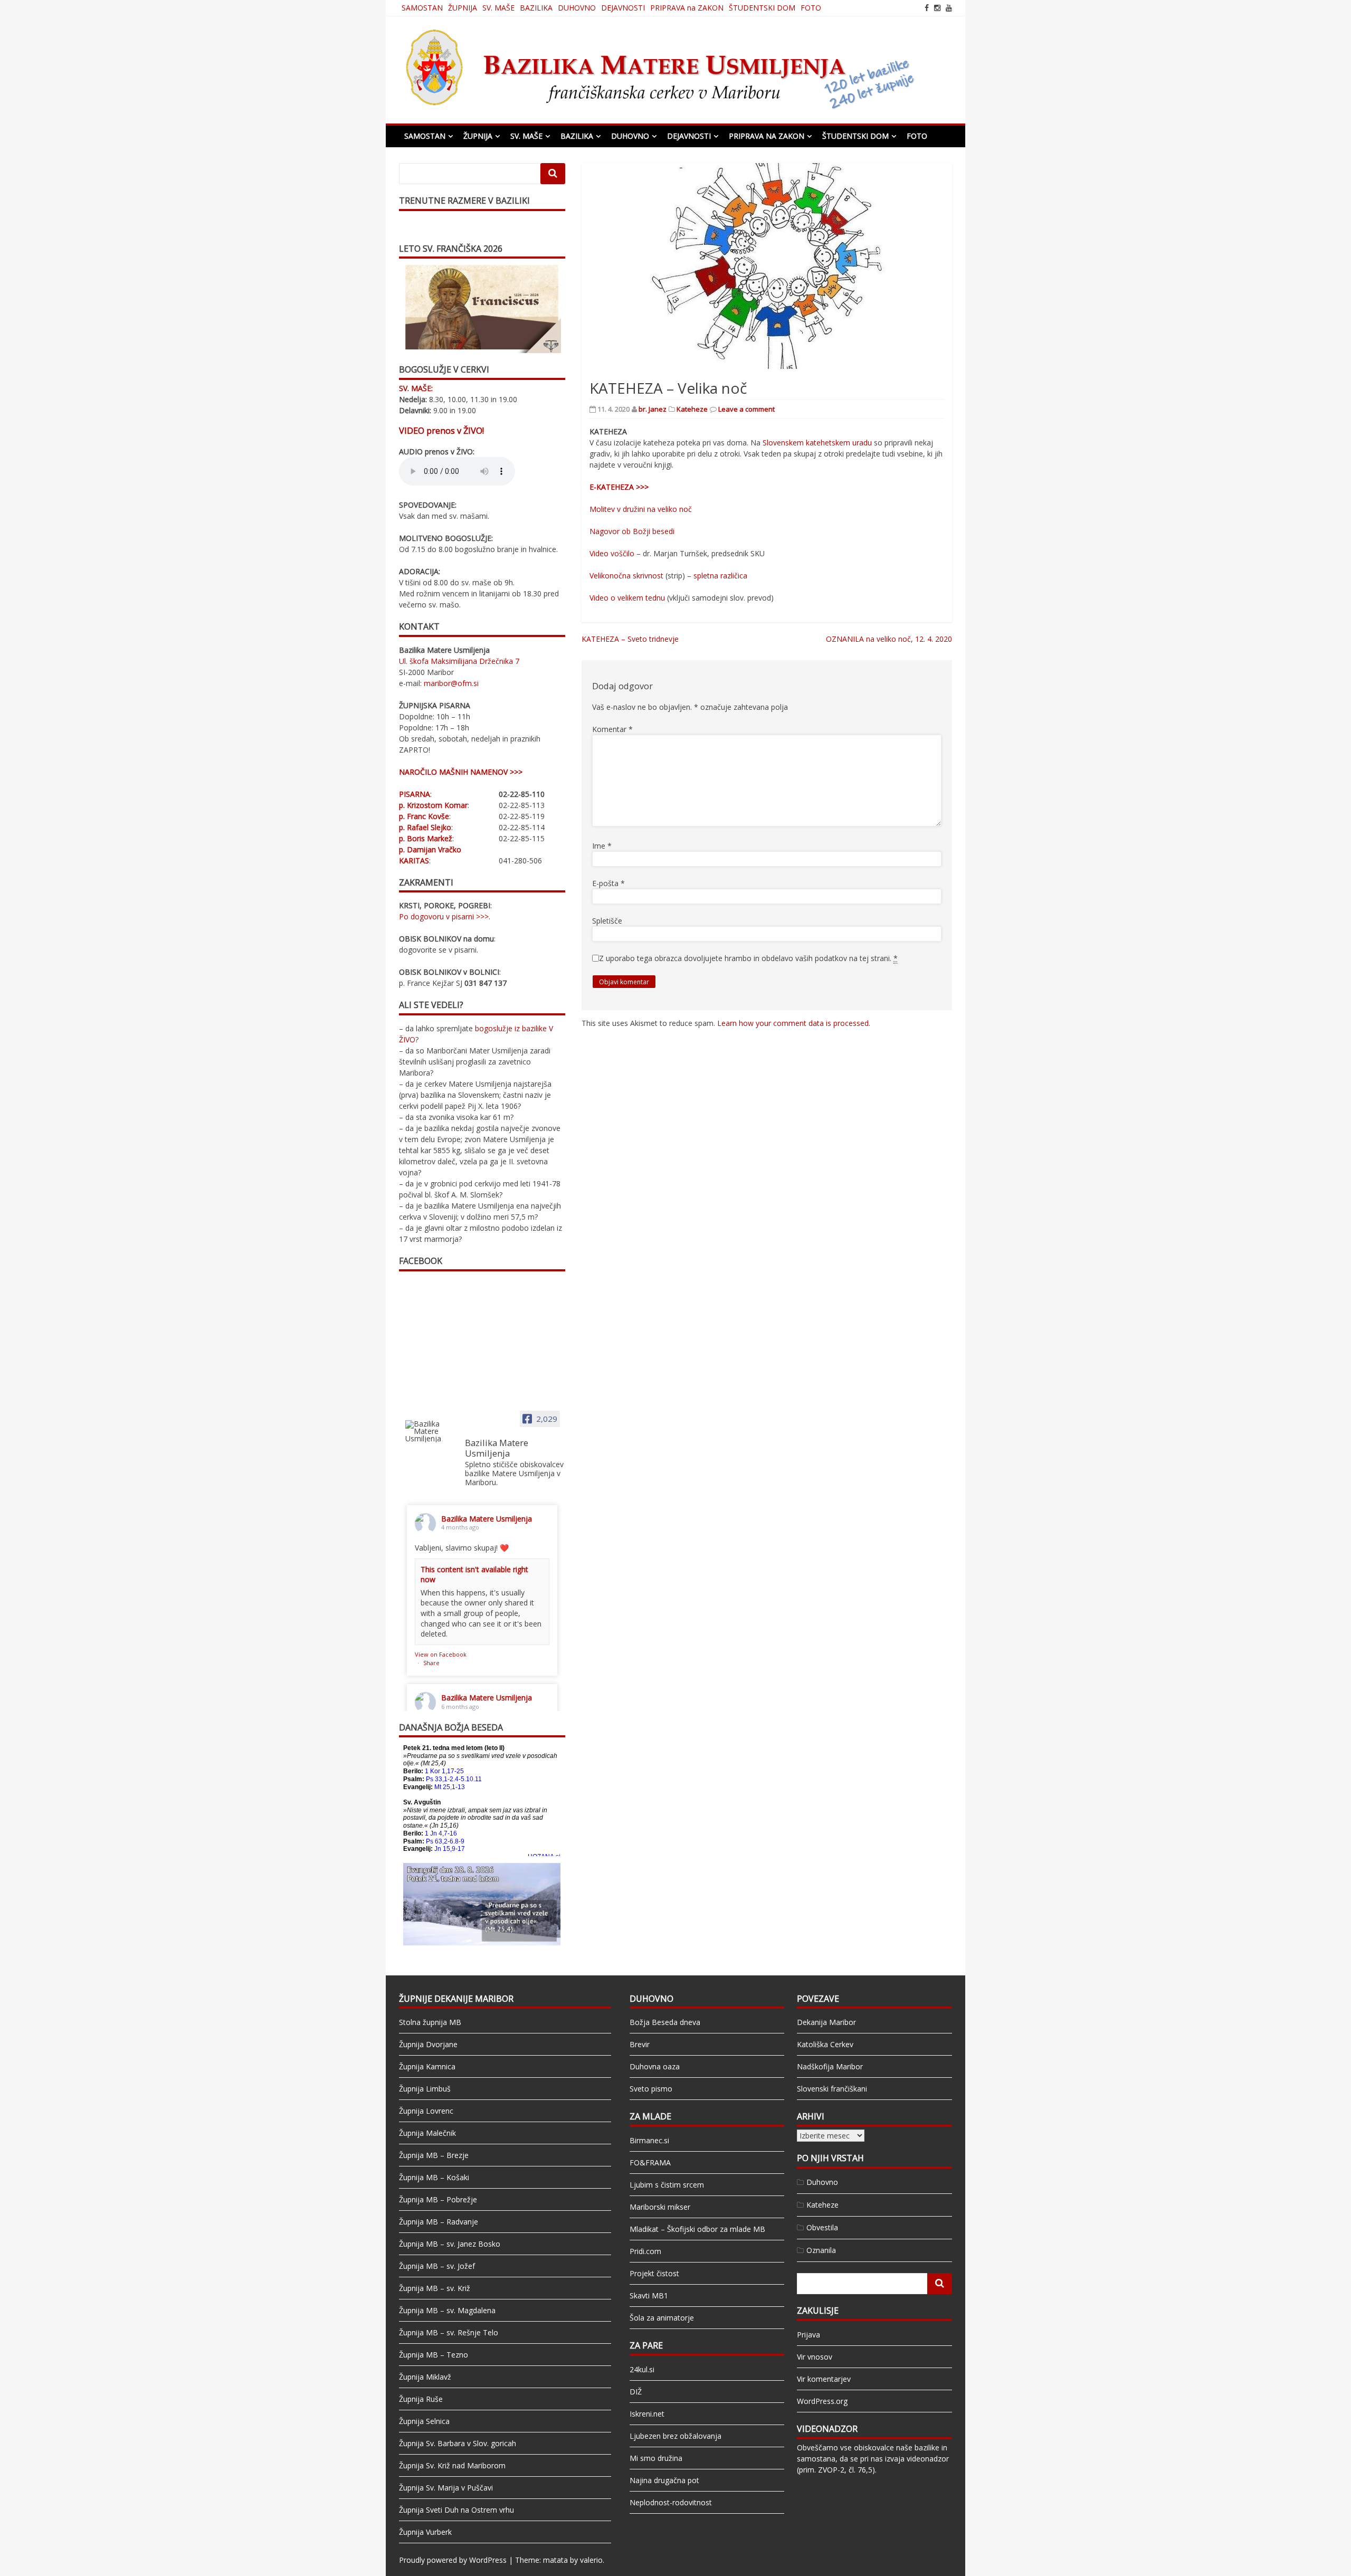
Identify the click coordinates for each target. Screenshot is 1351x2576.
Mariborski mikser (660, 2207)
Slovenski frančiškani (832, 2089)
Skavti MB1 (649, 2295)
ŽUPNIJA (463, 8)
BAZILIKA (536, 8)
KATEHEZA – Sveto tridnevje (630, 639)
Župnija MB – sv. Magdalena (447, 2310)
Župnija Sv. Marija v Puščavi (446, 2488)
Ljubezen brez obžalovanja (675, 2436)
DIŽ (636, 2392)
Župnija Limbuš (425, 2089)
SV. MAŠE (498, 8)
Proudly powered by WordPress (453, 2560)
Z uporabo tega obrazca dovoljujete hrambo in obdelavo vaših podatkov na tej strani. (748, 958)
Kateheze (692, 409)
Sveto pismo (651, 2089)
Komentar (612, 729)
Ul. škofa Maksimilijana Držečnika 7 (459, 661)
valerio (591, 2560)
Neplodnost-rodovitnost (671, 2502)
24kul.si (642, 2369)
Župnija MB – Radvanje (439, 2222)
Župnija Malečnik (427, 2133)
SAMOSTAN (422, 8)
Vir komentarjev (824, 2379)
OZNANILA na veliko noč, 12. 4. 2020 (889, 639)
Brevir (640, 2044)
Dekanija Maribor (826, 2022)
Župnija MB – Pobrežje (438, 2199)
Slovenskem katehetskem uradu (817, 443)
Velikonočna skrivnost (626, 576)
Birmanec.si (649, 2140)
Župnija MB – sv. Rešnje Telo (449, 2332)
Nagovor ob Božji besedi (633, 531)
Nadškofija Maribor (830, 2066)
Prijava (808, 2335)
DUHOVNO (577, 8)
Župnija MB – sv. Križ (435, 2288)
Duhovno (822, 2182)
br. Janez (653, 409)
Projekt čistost (654, 2273)
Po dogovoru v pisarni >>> (444, 916)
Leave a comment (746, 409)
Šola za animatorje (662, 2318)
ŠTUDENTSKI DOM (762, 8)
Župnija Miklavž (425, 2377)
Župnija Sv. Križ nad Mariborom (452, 2465)
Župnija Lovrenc (426, 2111)
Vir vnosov (815, 2357)
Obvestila (822, 2227)
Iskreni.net (647, 2414)
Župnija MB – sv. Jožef (437, 2266)
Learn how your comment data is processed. (794, 1023)
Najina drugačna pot (664, 2480)
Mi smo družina (656, 2458)
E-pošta (608, 883)
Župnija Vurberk (425, 2532)
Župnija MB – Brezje (434, 2155)
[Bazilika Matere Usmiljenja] (431, 1431)
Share (431, 1663)
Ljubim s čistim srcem (667, 2185)
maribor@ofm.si (451, 683)
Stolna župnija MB (430, 2022)
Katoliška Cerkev (825, 2044)
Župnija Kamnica (427, 2066)
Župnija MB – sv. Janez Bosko (450, 2244)
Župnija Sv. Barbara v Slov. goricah (458, 2443)
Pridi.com (645, 2251)
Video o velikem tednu (627, 598)
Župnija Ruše (421, 2399)
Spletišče (607, 921)
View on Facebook (441, 1654)
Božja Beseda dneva (665, 2022)
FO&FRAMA (650, 2162)
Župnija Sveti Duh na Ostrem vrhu (456, 2510)
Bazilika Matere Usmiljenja (487, 1519)
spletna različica (720, 576)
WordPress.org (822, 2401)
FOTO (811, 8)
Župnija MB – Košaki (434, 2177)
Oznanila (821, 2250)
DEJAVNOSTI (623, 8)
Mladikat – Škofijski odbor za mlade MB (697, 2229)
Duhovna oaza (655, 2066)
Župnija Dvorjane (428, 2044)
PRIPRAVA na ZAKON (687, 8)
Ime (602, 846)
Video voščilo (612, 553)
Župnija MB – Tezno (434, 2355)
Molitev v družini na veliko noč (641, 509)
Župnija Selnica (424, 2421)
